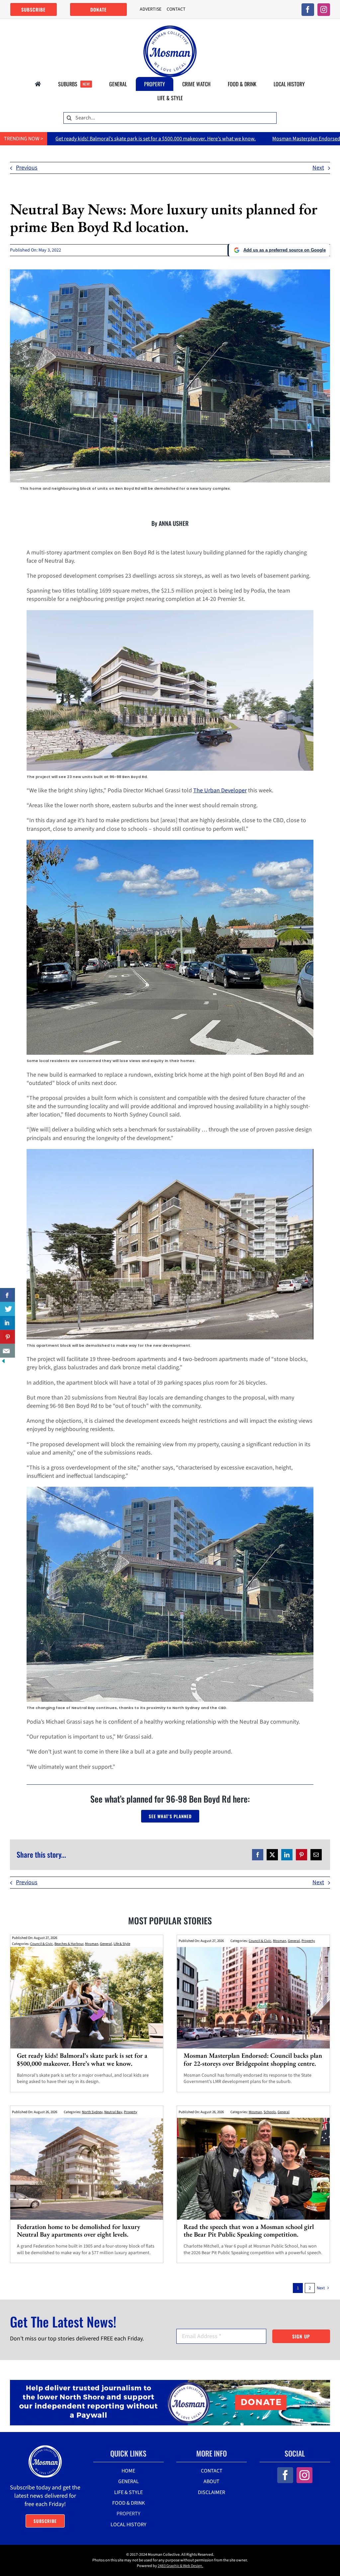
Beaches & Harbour (69, 1944)
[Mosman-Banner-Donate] (170, 2383)
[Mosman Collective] (170, 28)
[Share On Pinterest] (7, 1337)
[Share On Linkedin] (7, 1323)
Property (308, 1941)
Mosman (92, 1944)
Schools (270, 2112)
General (106, 1944)
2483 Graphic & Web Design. (180, 2566)
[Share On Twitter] (7, 1309)
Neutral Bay (113, 2112)
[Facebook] (258, 1855)
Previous (27, 168)
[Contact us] (7, 1351)
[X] (272, 1855)
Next (318, 168)
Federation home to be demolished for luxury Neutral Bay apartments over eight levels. (79, 2230)
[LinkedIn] (287, 1855)
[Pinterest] (301, 1855)
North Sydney (92, 2112)
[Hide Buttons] (3, 1362)
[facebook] (308, 10)
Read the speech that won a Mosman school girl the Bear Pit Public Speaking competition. (249, 2230)
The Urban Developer (220, 790)
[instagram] (324, 10)
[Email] (316, 1855)
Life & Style (122, 1944)
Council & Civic (42, 1944)
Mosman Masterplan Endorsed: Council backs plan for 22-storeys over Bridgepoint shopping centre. (253, 2059)
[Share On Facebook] (7, 1295)
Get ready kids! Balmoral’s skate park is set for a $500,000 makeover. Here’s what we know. (82, 2059)
